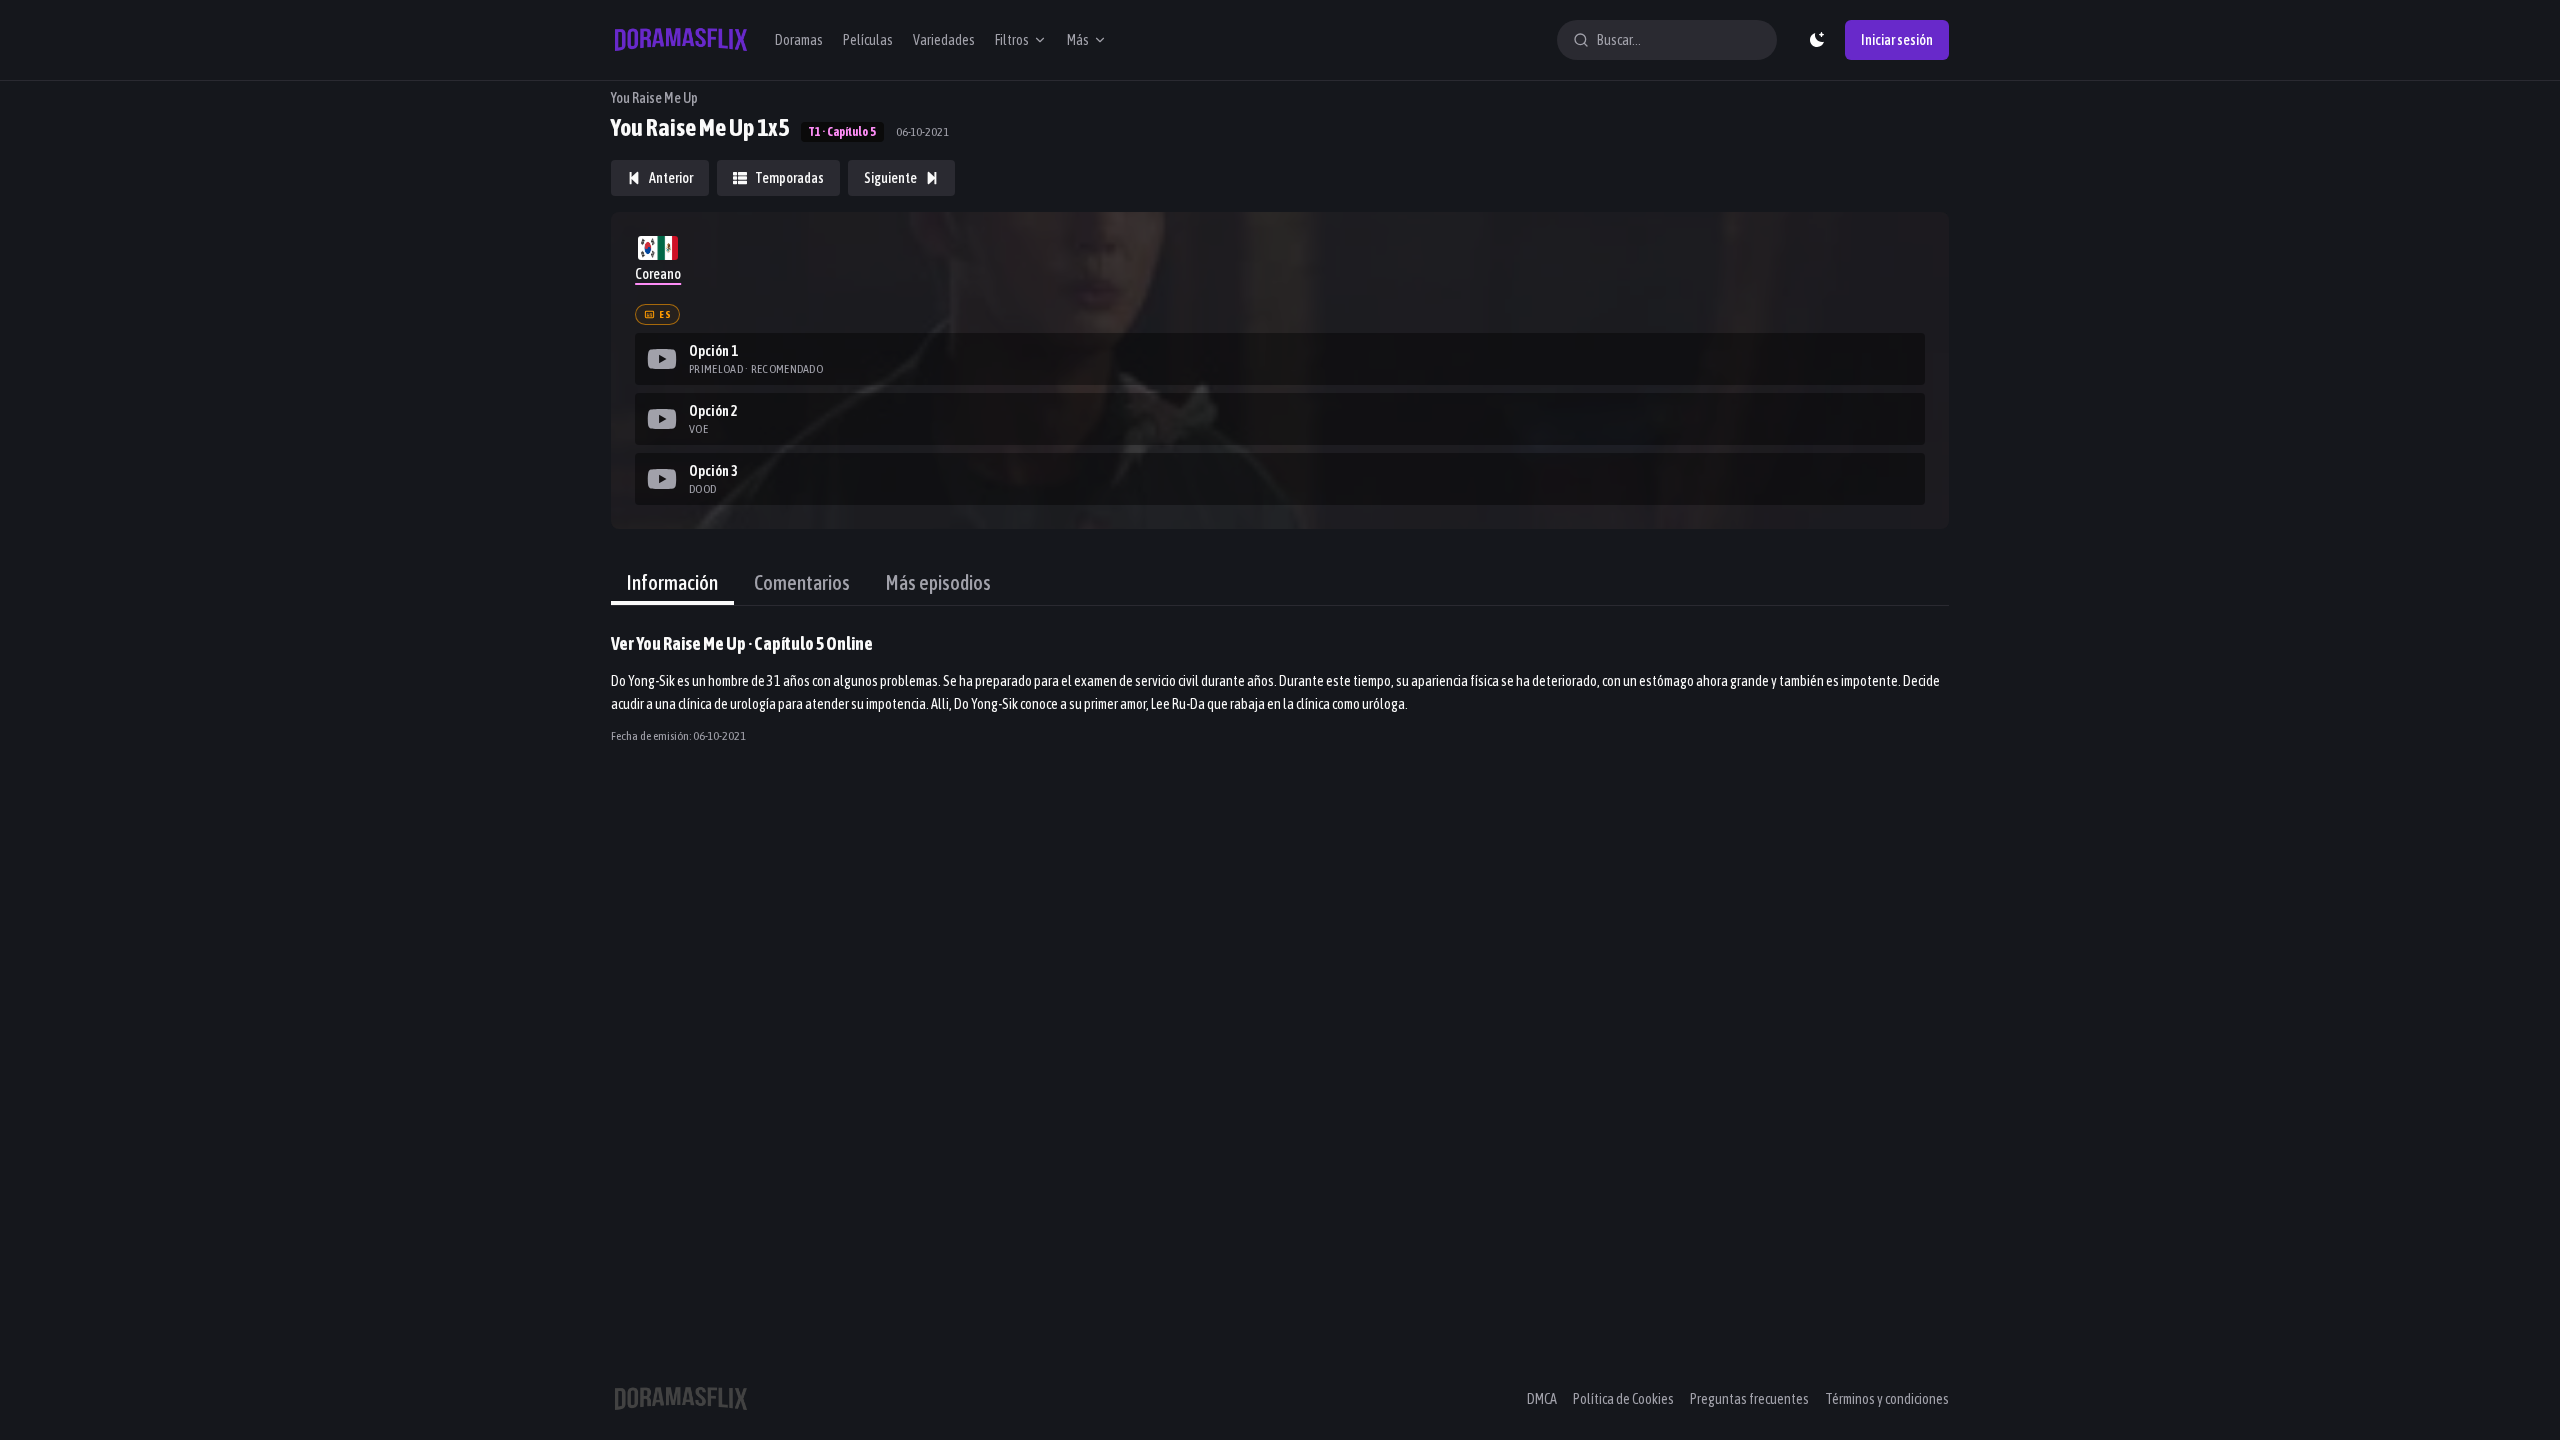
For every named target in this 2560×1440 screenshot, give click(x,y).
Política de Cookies (1623, 1399)
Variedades (944, 40)
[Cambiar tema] (1817, 40)
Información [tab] (672, 582)
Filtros (1012, 40)
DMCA (1542, 1399)
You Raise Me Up (654, 98)
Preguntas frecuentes (1749, 1399)
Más (1078, 40)
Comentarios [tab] (802, 582)
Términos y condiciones (1887, 1399)
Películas (868, 40)
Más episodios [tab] (938, 582)
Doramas (799, 40)
